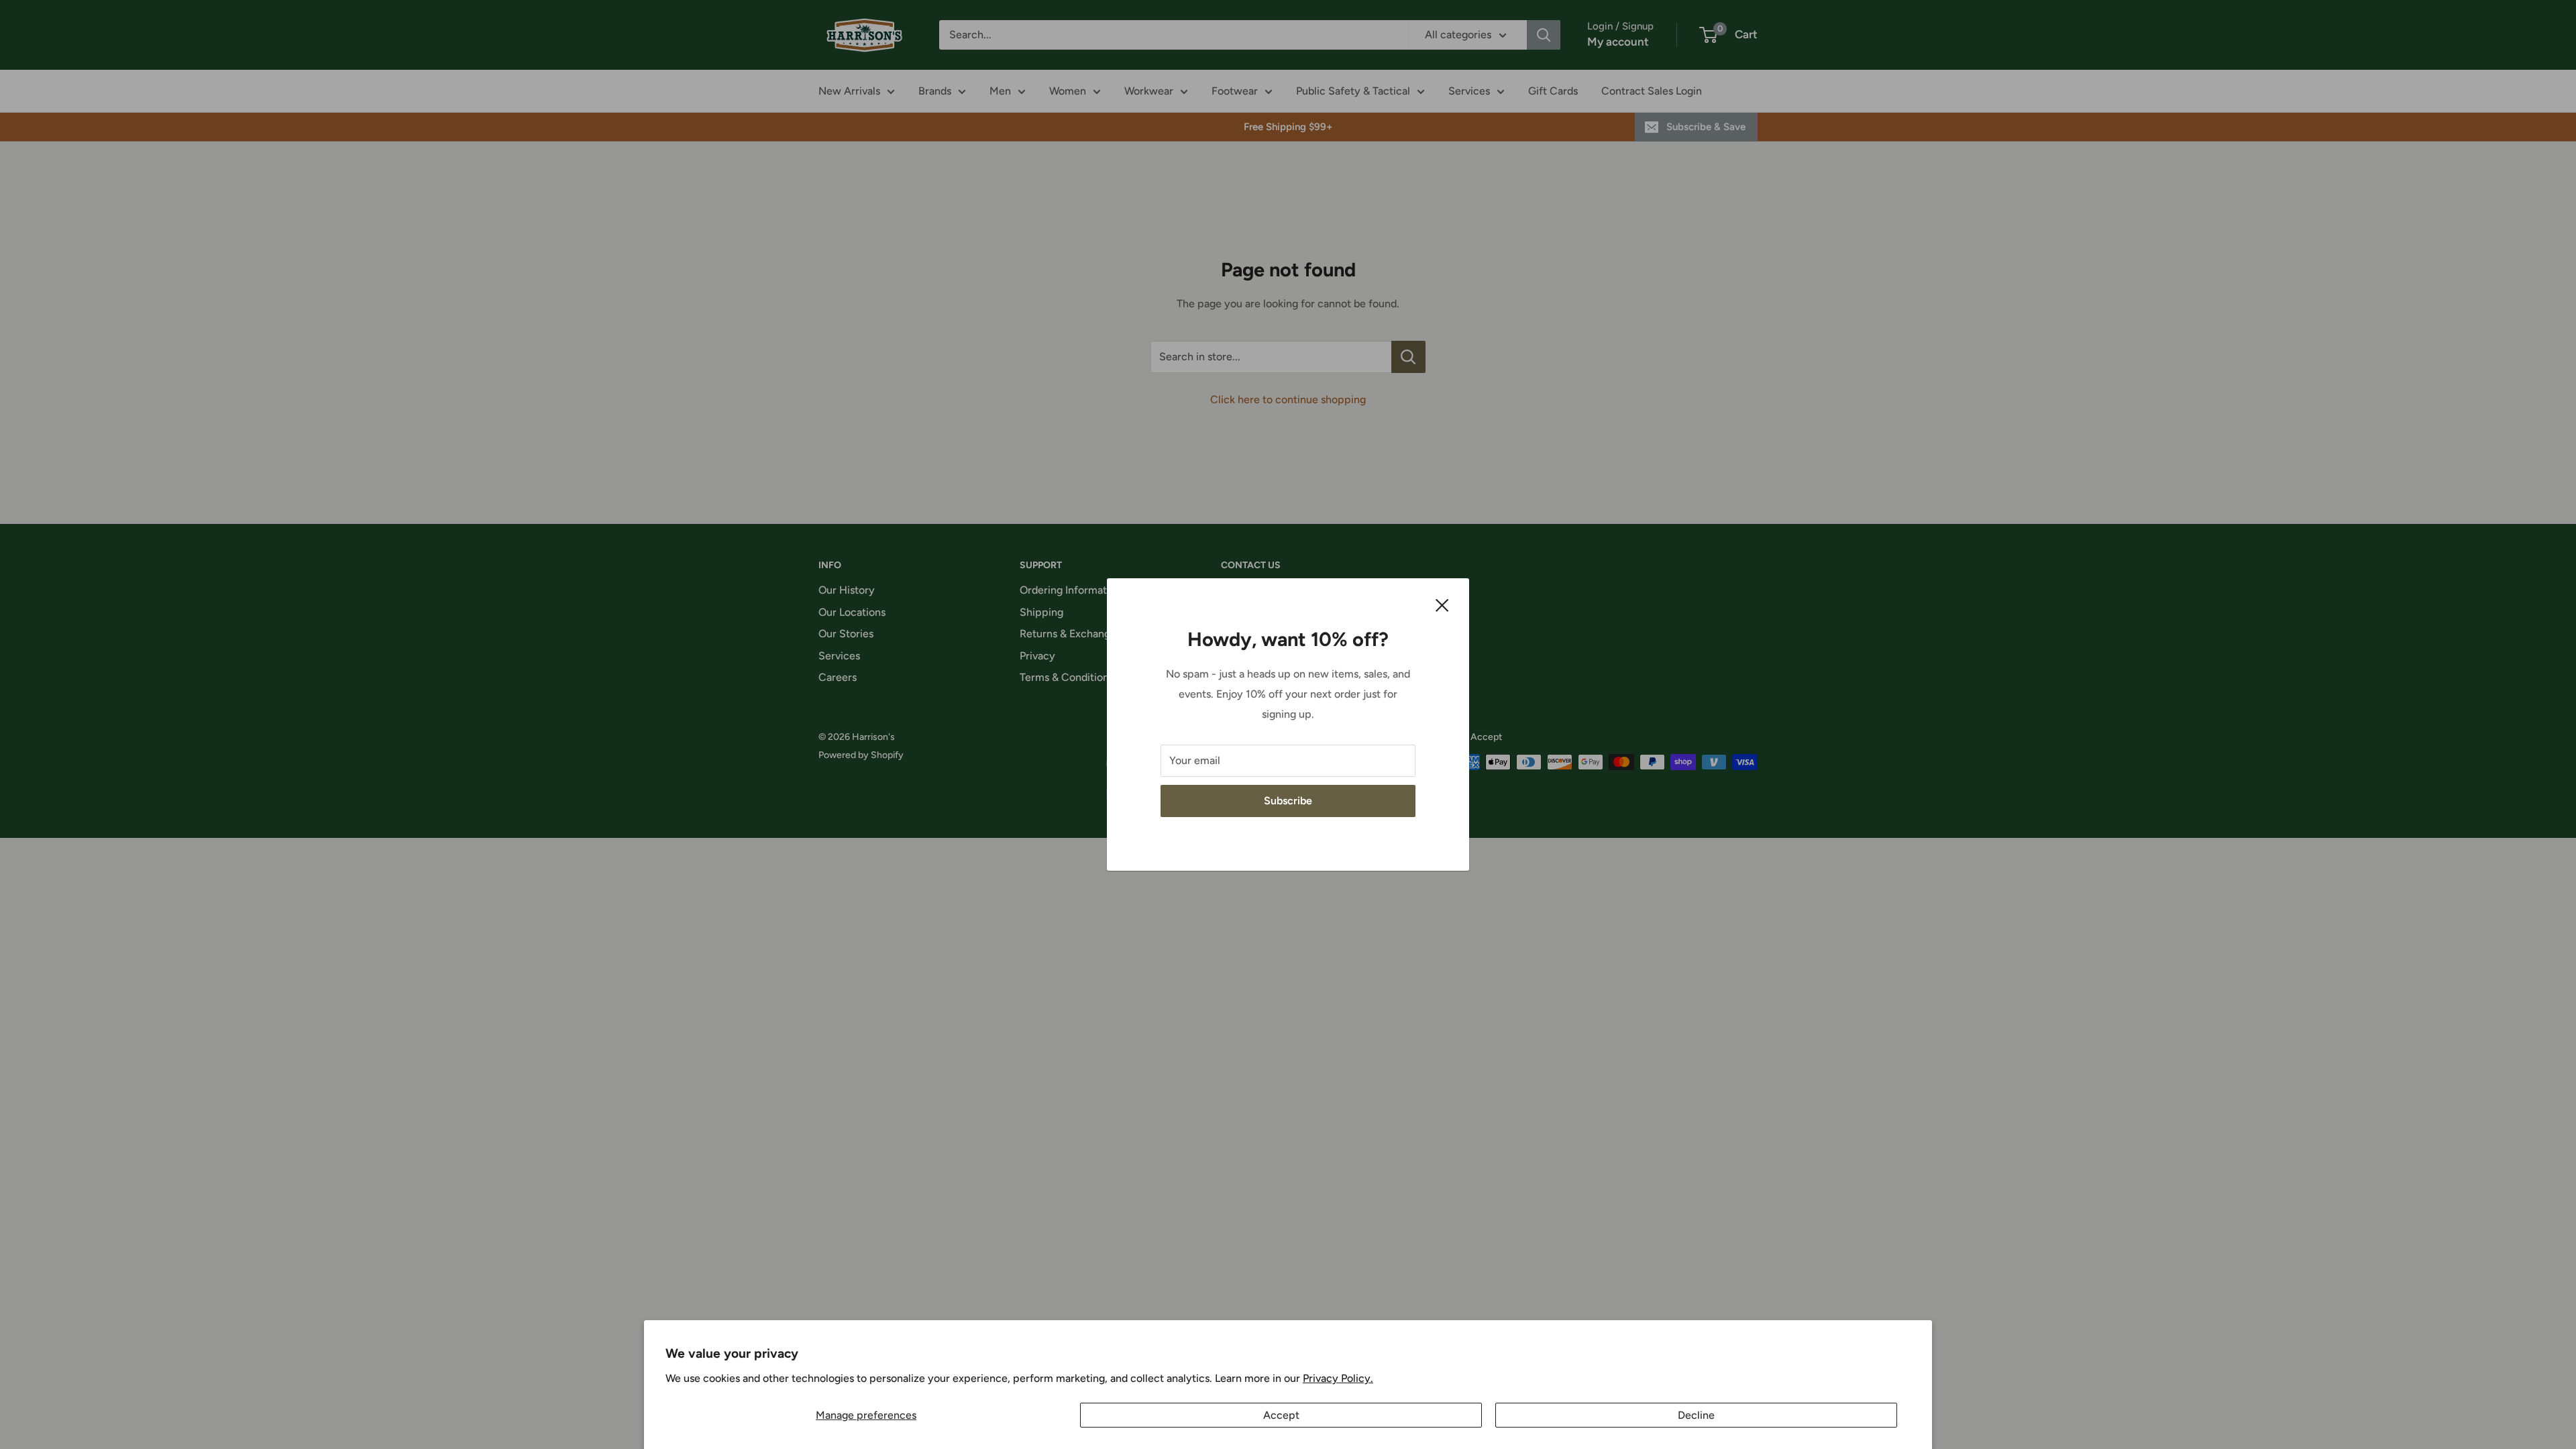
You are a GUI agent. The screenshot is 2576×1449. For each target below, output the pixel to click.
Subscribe (1288, 801)
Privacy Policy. (1338, 1378)
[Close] (1442, 604)
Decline (1696, 1415)
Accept (1281, 1415)
